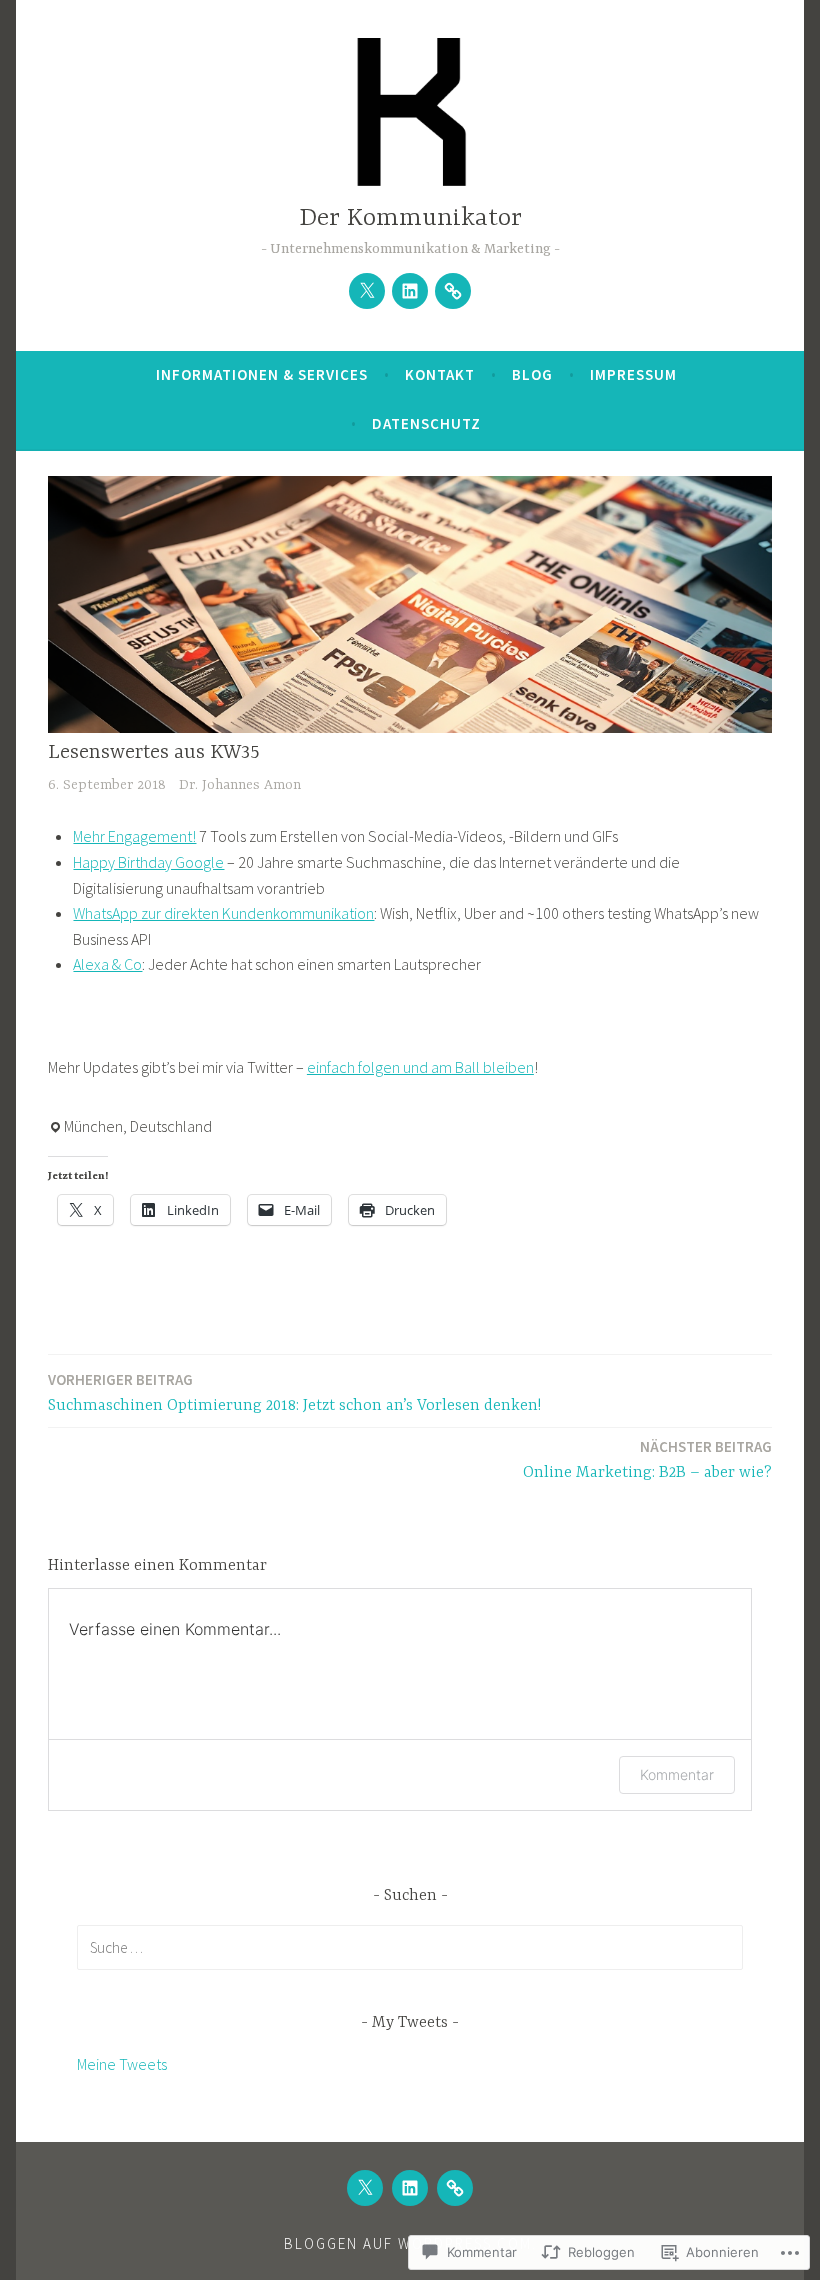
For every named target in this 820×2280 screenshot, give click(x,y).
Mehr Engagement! (134, 836)
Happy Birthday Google (148, 862)
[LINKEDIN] (410, 2188)
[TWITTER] (365, 2188)
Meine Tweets (122, 2064)
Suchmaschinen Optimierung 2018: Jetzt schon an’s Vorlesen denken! (294, 1392)
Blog (532, 374)
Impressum (633, 374)
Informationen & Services (262, 374)
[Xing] (453, 291)
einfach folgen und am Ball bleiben (420, 1067)
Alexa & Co (107, 964)
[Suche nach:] (410, 1947)
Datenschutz (426, 423)
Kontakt (440, 374)
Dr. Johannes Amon (240, 785)
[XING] (455, 2188)
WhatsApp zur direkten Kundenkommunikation (223, 913)
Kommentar (677, 1774)
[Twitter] (367, 291)
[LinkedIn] (410, 291)
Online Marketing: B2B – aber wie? (647, 1459)
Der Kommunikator (410, 218)
